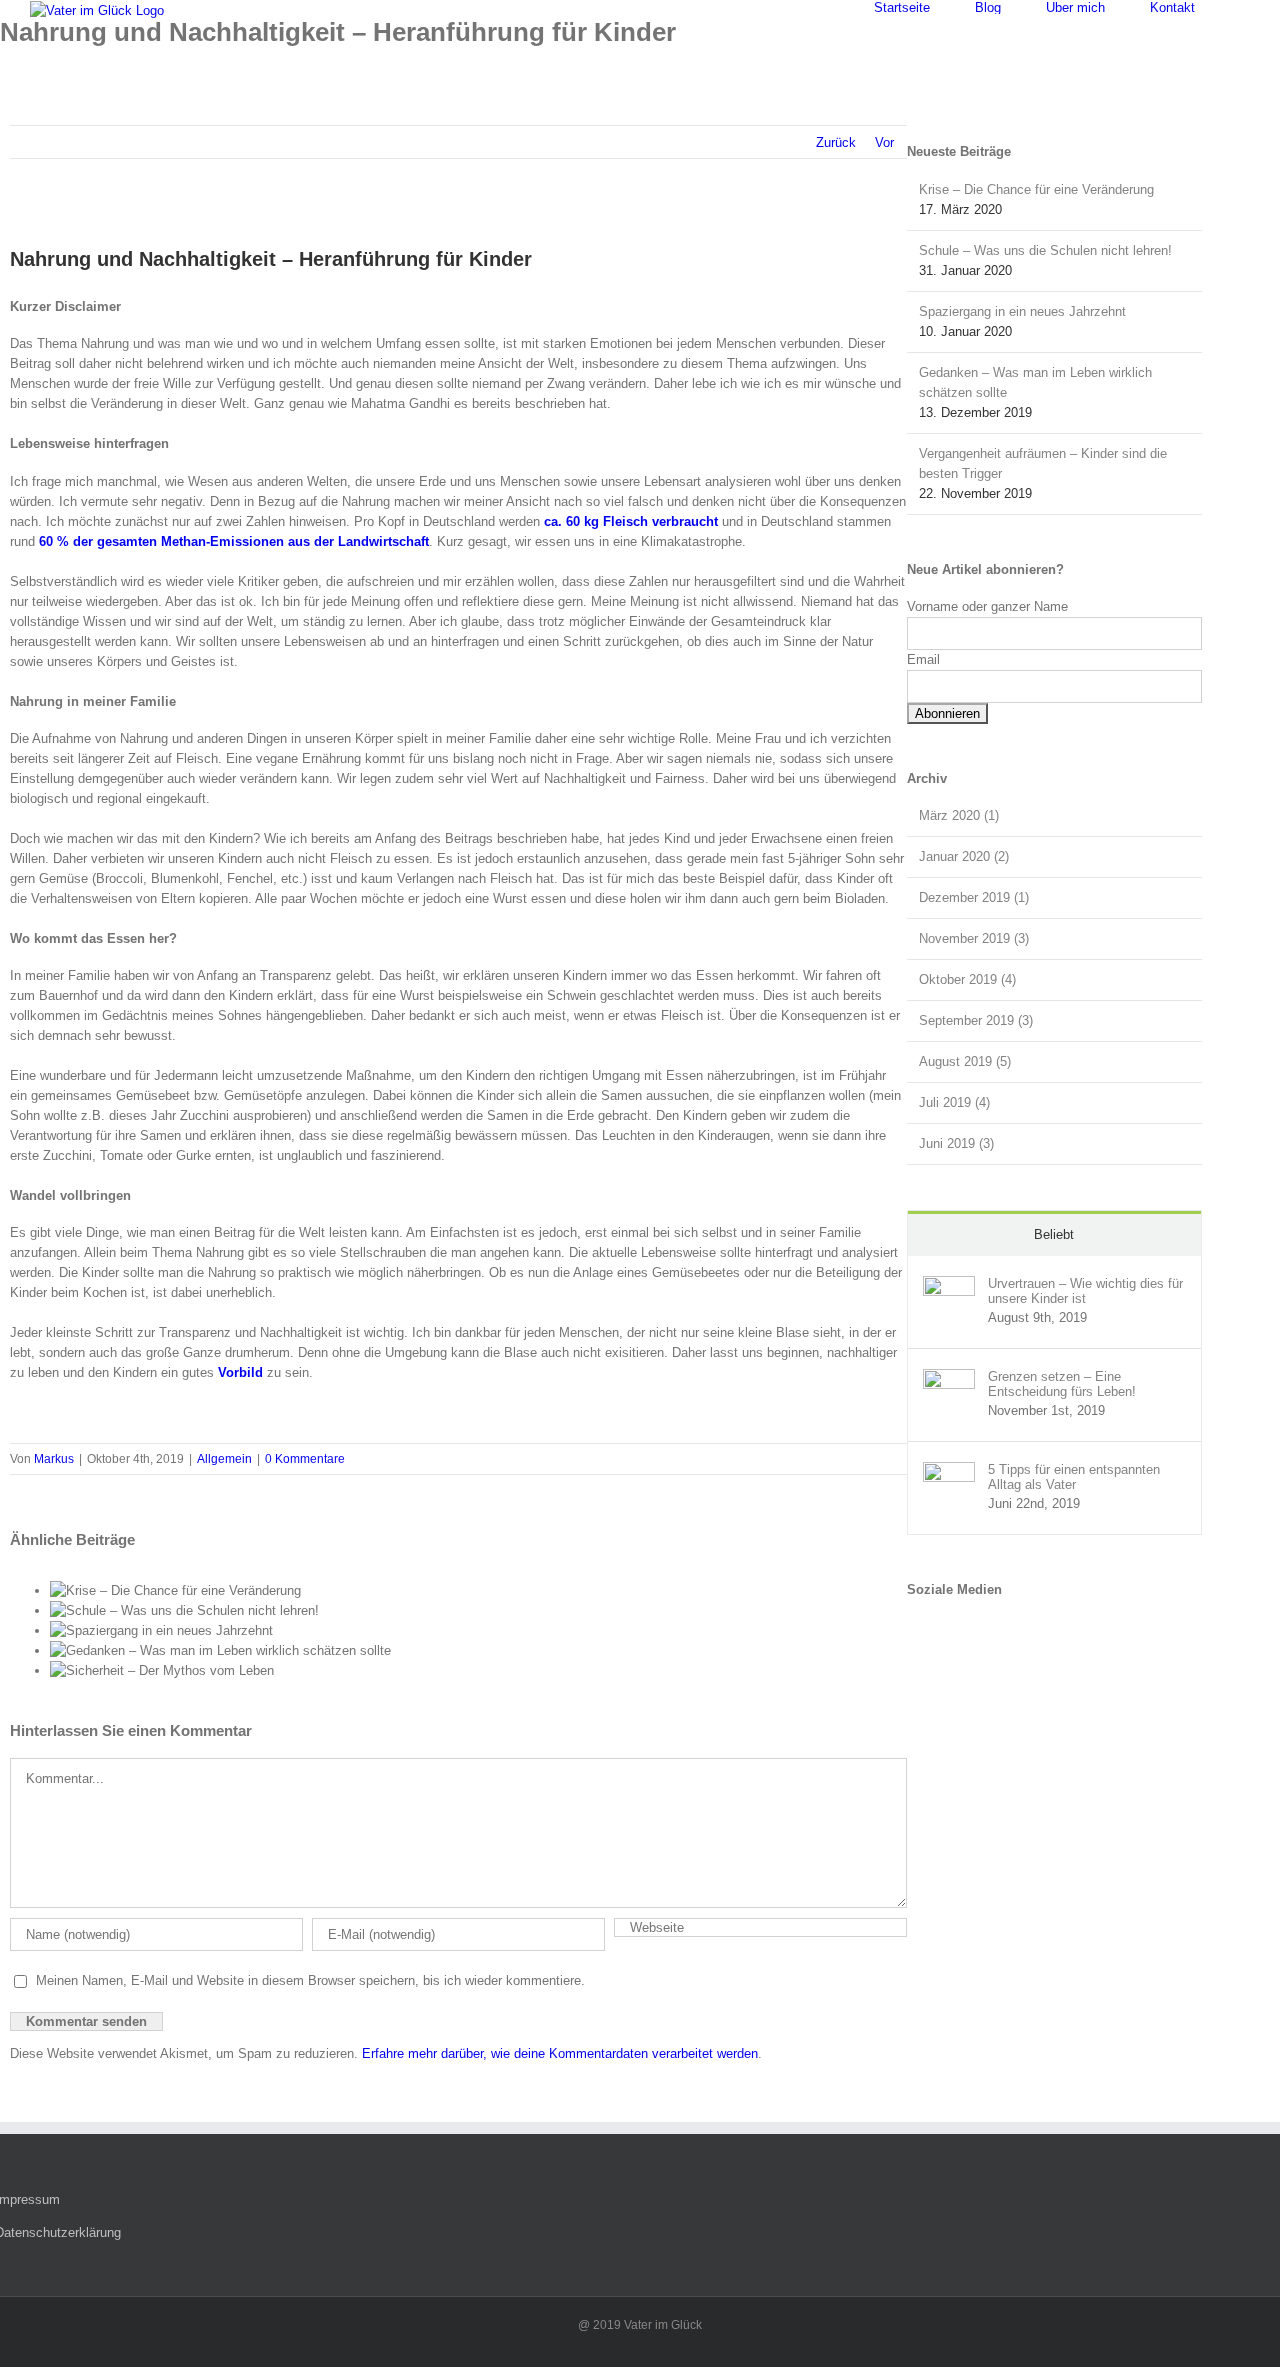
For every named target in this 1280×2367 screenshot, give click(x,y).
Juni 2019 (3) (956, 1143)
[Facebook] (915, 1627)
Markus (54, 1459)
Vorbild (240, 1372)
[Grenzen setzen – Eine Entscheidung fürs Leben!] (949, 1378)
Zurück (836, 142)
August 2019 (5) (965, 1061)
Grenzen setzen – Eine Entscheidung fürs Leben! (1062, 1384)
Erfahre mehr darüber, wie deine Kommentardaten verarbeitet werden (560, 2053)
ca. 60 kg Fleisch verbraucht (631, 521)
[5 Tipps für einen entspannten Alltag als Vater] (949, 1471)
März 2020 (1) (959, 815)
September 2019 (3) (976, 1020)
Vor (884, 142)
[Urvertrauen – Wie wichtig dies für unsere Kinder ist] (949, 1285)
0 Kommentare (305, 1459)
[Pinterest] (955, 1627)
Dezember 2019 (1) (974, 897)
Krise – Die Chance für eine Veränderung (1036, 189)
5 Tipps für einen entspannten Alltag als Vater (1074, 1477)
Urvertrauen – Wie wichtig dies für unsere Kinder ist (1085, 1291)
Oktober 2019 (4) (967, 979)
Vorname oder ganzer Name (987, 606)
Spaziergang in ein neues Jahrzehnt (1022, 311)
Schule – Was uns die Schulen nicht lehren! (1045, 250)
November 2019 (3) (974, 938)
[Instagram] (935, 1627)
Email (923, 659)
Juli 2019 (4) (954, 1102)
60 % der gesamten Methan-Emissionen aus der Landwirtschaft (234, 541)
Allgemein (224, 1459)
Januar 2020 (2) (964, 856)
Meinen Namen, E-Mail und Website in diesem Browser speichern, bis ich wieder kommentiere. (310, 1980)
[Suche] (1245, 7)
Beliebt (1054, 1234)
